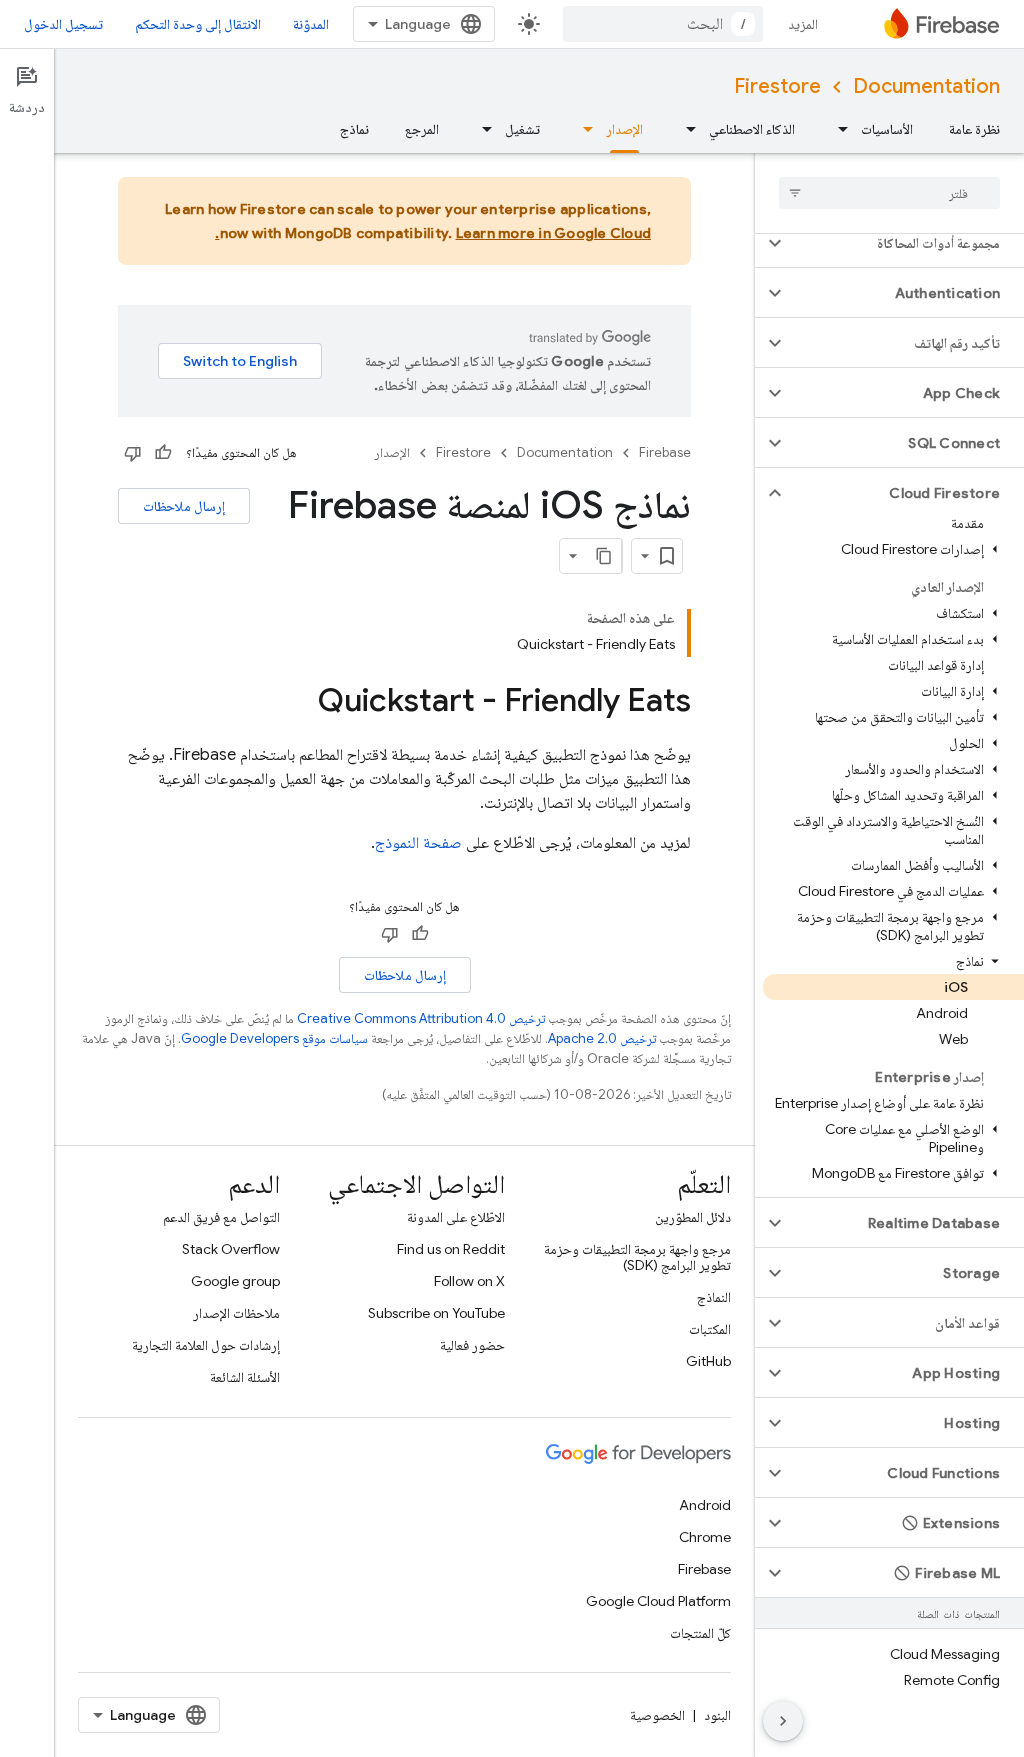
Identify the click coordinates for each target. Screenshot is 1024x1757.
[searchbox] (889, 193)
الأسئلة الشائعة (245, 1377)
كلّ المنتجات (700, 1633)
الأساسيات (887, 129)
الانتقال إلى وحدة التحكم (198, 24)
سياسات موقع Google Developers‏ (274, 1038)
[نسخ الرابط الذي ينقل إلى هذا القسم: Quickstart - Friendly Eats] (298, 703)
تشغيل (522, 129)
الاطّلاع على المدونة (456, 1217)
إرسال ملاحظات (184, 506)
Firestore (777, 86)
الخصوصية (657, 1715)
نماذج (354, 129)
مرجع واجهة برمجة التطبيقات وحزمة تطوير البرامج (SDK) (637, 1257)
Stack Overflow (231, 1249)
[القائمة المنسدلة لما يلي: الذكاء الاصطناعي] (685, 129)
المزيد (803, 24)
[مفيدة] (163, 453)
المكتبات (710, 1329)
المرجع (422, 129)
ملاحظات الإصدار (236, 1313)
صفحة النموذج (418, 843)
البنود (717, 1715)
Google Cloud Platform (658, 1601)
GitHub (708, 1361)
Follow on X (469, 1281)
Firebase (665, 452)
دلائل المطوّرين (693, 1217)
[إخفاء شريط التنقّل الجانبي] (783, 1721)
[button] (905, 243)
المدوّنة (311, 24)
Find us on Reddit (451, 1249)
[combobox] (663, 24)
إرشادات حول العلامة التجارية (206, 1345)
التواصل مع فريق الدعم (221, 1217)
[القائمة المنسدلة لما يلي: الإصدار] (582, 129)
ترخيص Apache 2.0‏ (602, 1038)
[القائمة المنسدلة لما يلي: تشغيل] (481, 129)
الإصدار (624, 129)
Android (705, 1505)
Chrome (705, 1537)
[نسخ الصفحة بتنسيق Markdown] (604, 556)
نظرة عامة (974, 129)
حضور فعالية (472, 1345)
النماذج (714, 1297)
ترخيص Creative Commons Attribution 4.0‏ (421, 1018)
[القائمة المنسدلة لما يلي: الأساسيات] (837, 129)
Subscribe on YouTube (436, 1313)
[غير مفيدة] (133, 453)
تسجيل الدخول (63, 24)
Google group (235, 1281)
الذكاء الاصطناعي (752, 129)
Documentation (926, 86)
